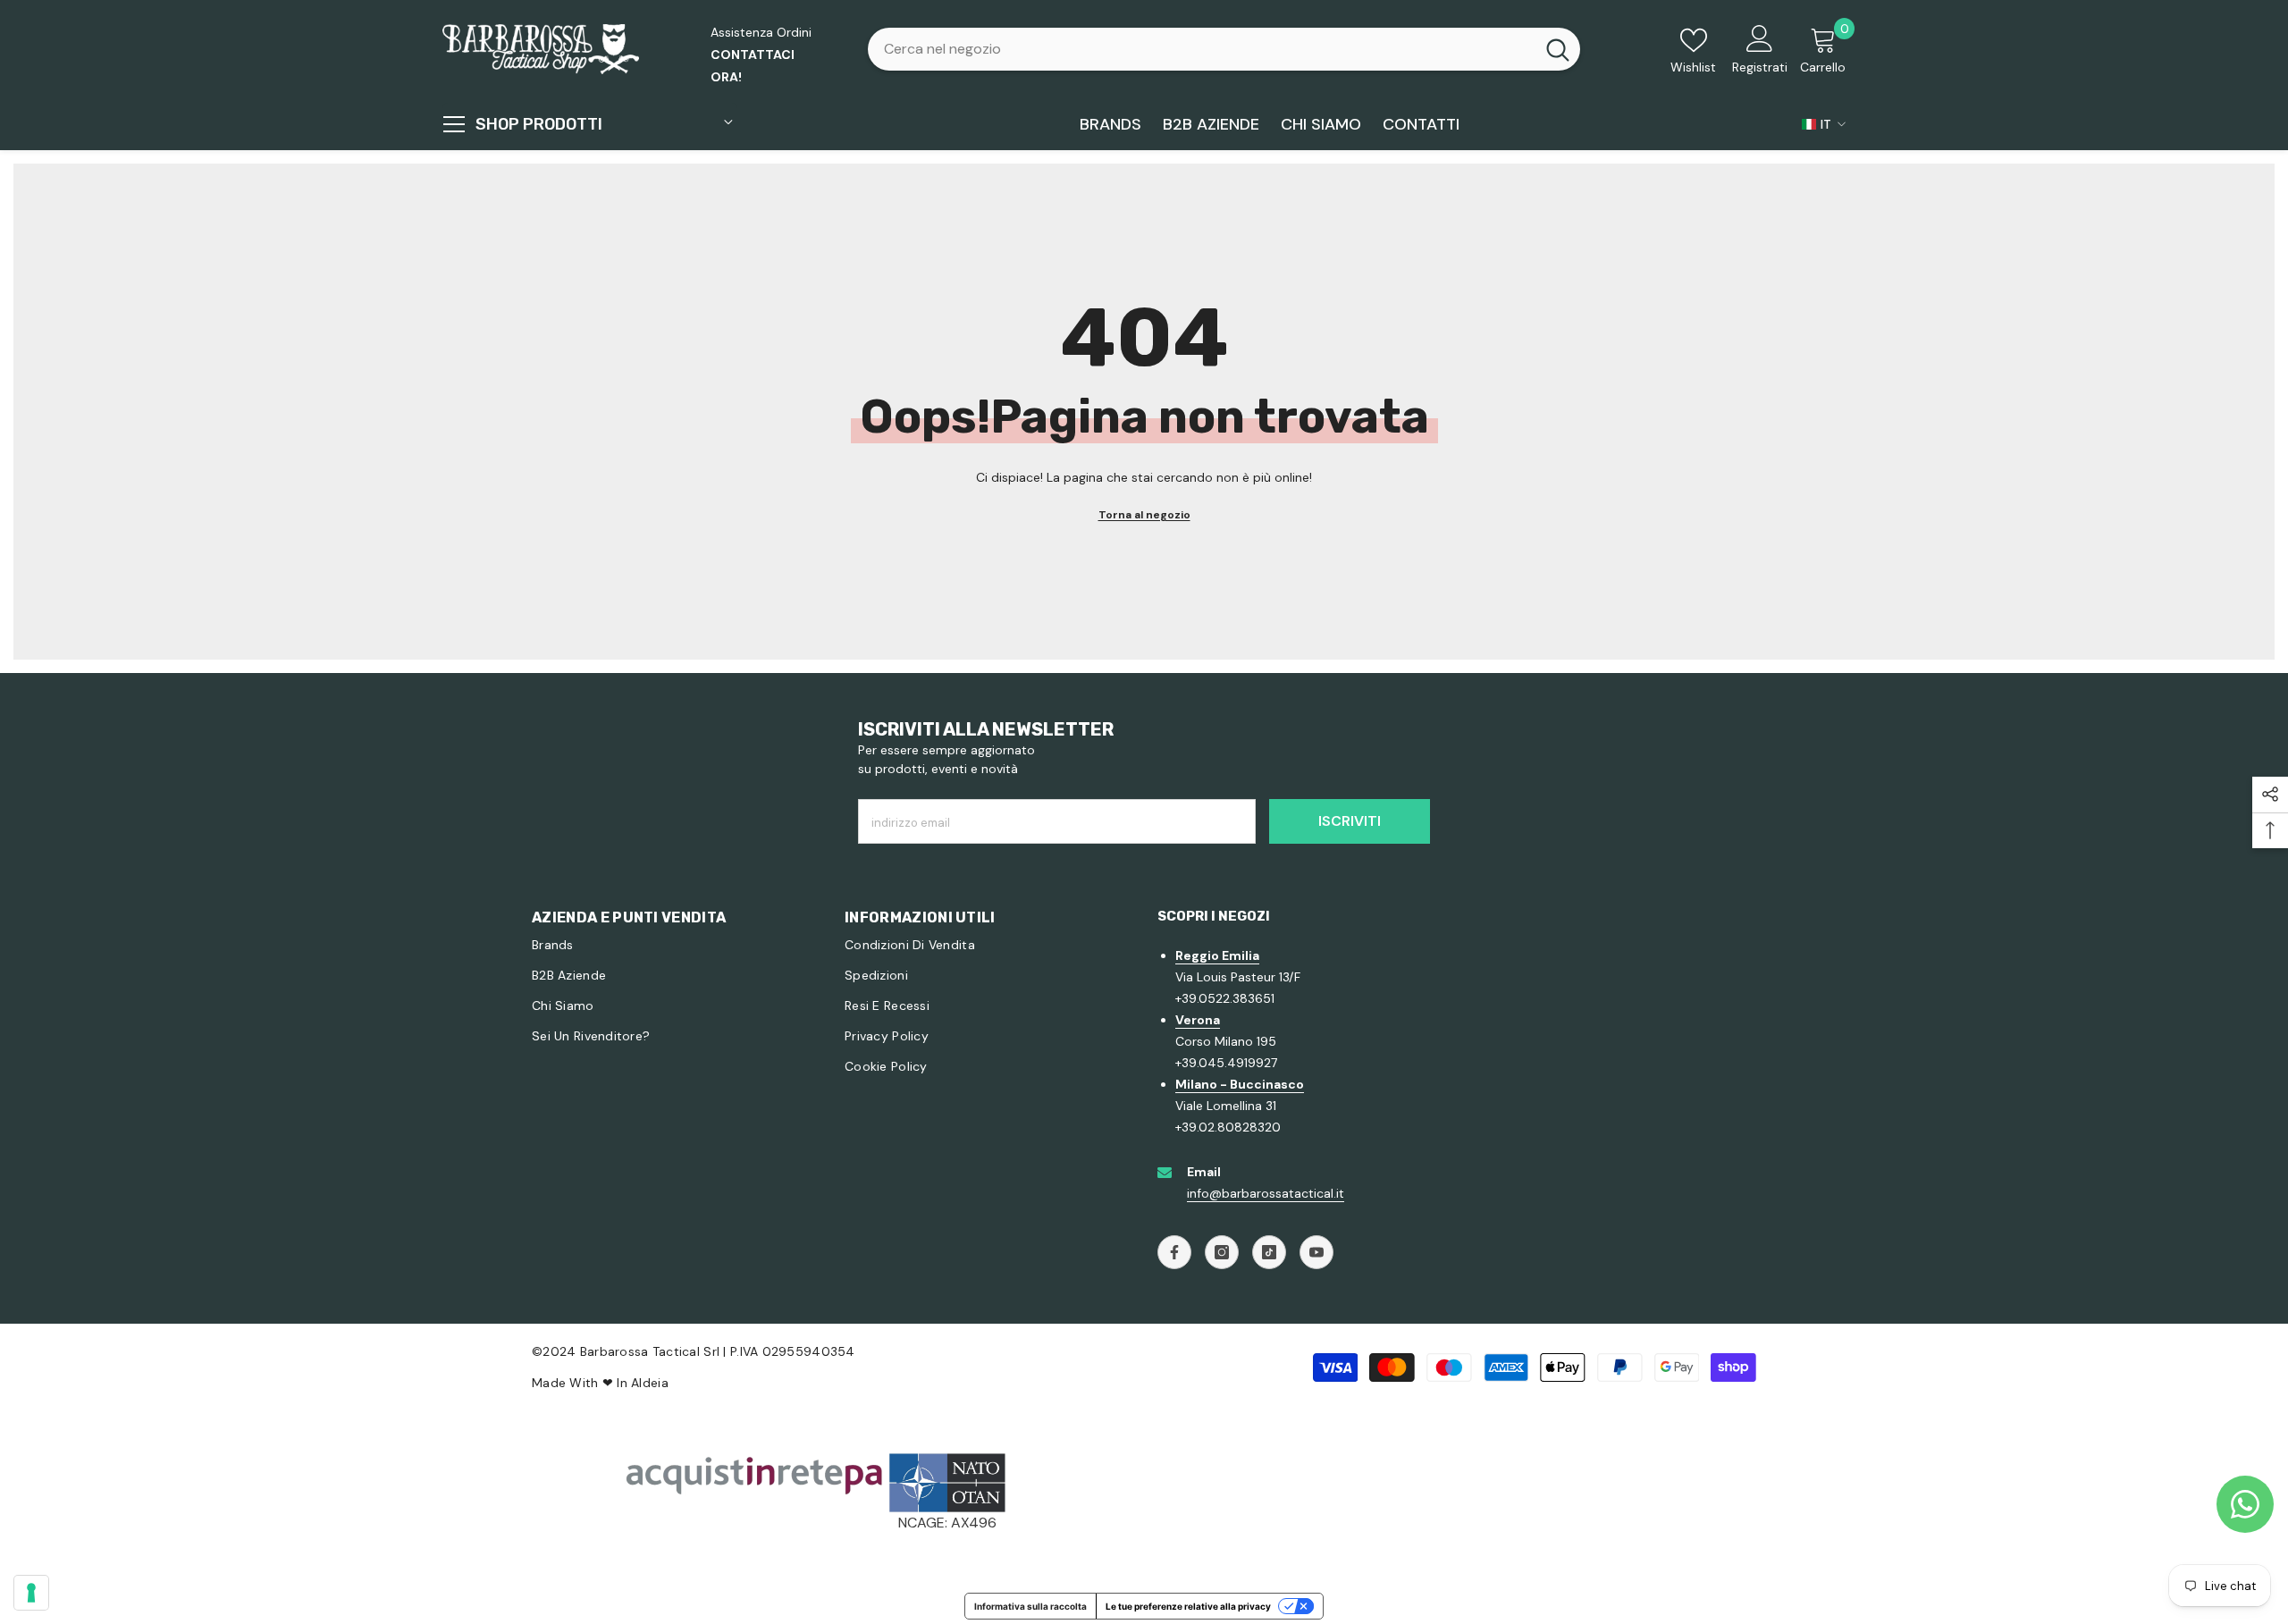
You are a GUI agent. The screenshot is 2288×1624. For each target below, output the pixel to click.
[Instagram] (1222, 1252)
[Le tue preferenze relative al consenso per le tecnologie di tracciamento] (31, 1593)
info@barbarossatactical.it (1266, 1193)
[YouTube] (1316, 1252)
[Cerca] (1224, 49)
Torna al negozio (1144, 515)
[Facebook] (1174, 1252)
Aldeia (650, 1383)
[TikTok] (1269, 1252)
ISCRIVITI (1350, 821)
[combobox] (1201, 49)
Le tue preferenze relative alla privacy (1188, 1606)
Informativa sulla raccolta (1030, 1606)
